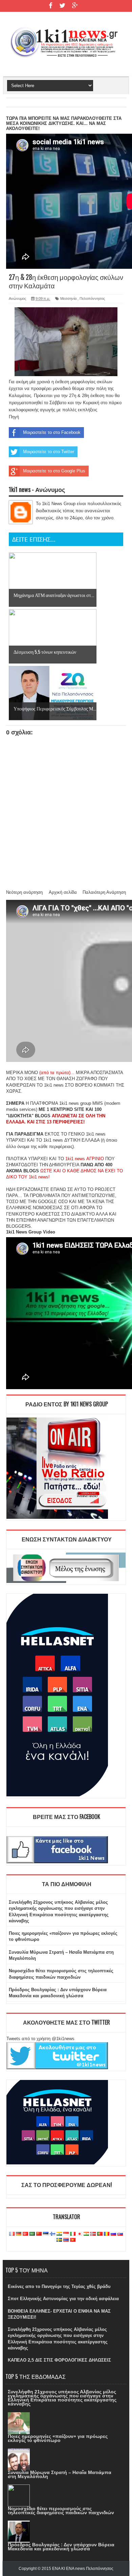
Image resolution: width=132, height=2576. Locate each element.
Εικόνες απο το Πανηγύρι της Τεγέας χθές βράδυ (59, 2286)
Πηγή (14, 417)
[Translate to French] (12, 2234)
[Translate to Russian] (113, 2234)
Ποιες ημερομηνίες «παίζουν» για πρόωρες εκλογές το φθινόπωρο (58, 2438)
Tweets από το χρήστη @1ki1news (40, 2039)
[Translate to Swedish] (59, 2240)
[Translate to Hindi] (59, 2234)
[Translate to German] (19, 2234)
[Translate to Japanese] (80, 2234)
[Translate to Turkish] (25, 2234)
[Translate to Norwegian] (93, 2234)
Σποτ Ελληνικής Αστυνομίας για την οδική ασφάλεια (63, 2299)
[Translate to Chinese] (39, 2234)
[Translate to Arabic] (32, 2234)
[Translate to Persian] (86, 2234)
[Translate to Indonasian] (66, 2234)
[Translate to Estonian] (46, 2234)
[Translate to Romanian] (107, 2234)
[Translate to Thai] (66, 2240)
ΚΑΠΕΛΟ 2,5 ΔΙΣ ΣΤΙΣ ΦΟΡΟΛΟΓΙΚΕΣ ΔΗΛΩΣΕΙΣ (59, 2360)
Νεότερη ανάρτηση (24, 892)
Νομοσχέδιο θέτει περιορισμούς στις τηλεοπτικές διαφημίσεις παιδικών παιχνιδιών (61, 2510)
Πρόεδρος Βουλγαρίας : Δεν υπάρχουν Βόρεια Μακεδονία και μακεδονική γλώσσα (61, 2547)
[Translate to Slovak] (120, 2234)
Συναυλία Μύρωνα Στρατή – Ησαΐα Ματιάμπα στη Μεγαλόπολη (60, 2474)
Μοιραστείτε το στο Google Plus (54, 471)
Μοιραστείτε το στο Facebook (52, 432)
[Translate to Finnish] (52, 2234)
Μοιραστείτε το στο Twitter (49, 452)
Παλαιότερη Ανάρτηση (104, 892)
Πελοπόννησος (92, 298)
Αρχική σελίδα (63, 892)
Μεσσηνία (68, 298)
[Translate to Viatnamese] (73, 2240)
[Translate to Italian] (73, 2234)
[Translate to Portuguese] (100, 2234)
